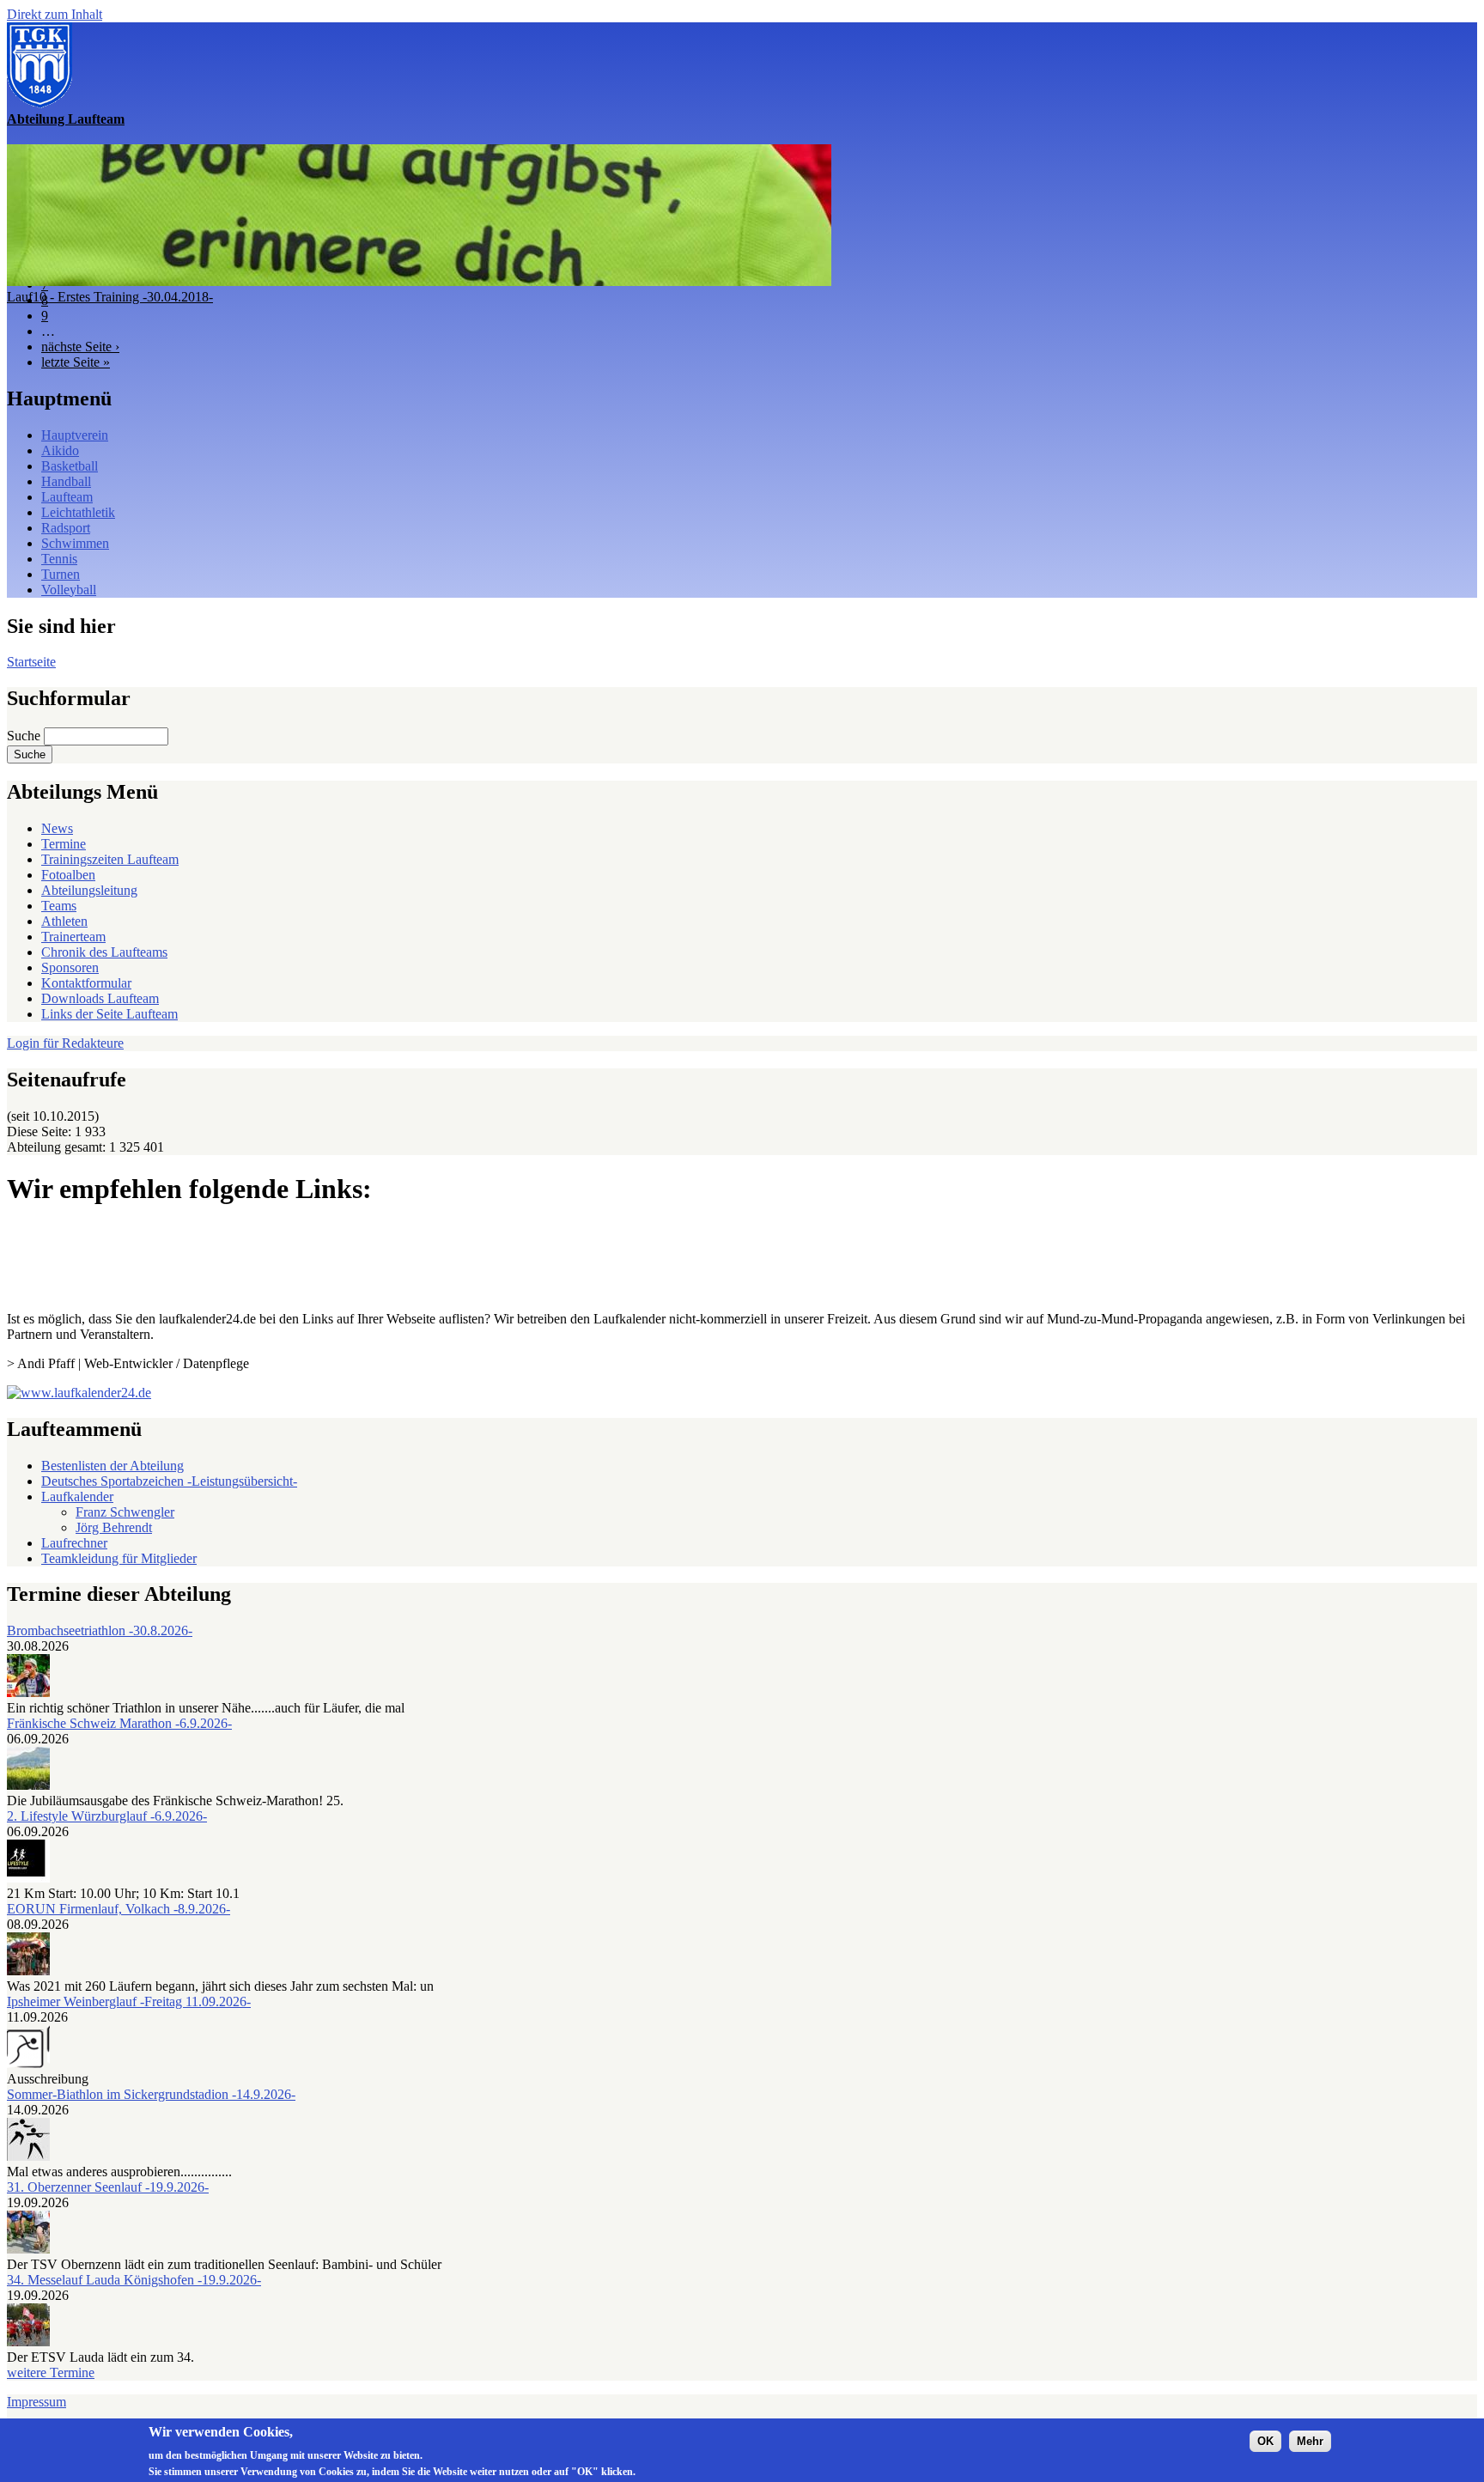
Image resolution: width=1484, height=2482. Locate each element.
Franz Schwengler (125, 1512)
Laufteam (67, 497)
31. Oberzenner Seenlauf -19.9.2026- (108, 2187)
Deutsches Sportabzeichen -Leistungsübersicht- (169, 1481)
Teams (59, 906)
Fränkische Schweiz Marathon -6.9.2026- (119, 1723)
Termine (64, 844)
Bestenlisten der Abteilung (113, 1466)
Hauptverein (75, 435)
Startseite (31, 662)
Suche (25, 736)
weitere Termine (51, 2372)
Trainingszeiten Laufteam (110, 859)
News (57, 828)
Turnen (61, 574)
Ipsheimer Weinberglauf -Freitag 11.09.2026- (129, 2001)
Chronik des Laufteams (104, 952)
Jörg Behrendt (114, 1527)
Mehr (1310, 2440)
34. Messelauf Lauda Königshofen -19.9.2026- (134, 2280)
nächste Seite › (80, 347)
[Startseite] (40, 103)
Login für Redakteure (65, 1043)
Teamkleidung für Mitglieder (119, 1558)
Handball (66, 481)
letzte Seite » (76, 362)
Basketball (70, 466)
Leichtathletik (78, 512)
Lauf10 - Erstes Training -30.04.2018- (110, 297)
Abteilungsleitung (89, 890)
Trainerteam (73, 937)
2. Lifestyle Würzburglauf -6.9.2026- (107, 1816)
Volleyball (69, 590)
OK (1265, 2440)
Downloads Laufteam (100, 998)
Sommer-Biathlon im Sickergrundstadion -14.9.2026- (151, 2094)
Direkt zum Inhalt (55, 14)
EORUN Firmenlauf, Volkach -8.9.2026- (119, 1909)
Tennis (59, 559)
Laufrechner (74, 1543)
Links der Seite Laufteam (109, 1014)
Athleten (64, 921)
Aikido (60, 450)
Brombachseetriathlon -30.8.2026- (100, 1630)
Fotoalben (68, 875)
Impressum (36, 2402)
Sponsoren (70, 967)
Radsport (66, 528)
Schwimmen (75, 543)
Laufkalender (77, 1496)
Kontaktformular (86, 983)
